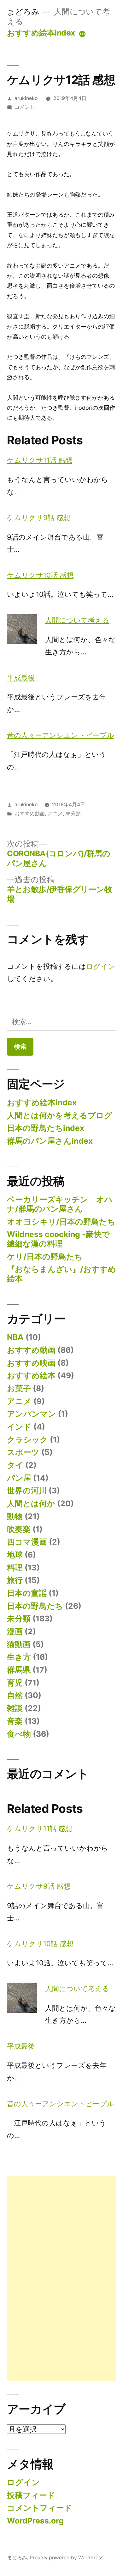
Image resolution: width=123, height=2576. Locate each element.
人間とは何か (31, 1503)
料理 (15, 1568)
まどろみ (23, 12)
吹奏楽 (19, 1529)
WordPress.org (35, 2521)
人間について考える (77, 620)
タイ (15, 1465)
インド (19, 1427)
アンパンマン (32, 1414)
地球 (15, 1555)
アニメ (55, 814)
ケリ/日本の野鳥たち (45, 1257)
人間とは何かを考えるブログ (60, 1115)
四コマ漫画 (27, 1542)
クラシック (27, 1440)
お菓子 (19, 1388)
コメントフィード (40, 2508)
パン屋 (19, 1478)
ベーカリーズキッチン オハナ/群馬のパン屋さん (60, 1204)
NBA (15, 1337)
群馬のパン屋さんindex (50, 1141)
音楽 (15, 1721)
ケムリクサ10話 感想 (40, 575)
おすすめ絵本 (31, 1375)
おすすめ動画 (30, 814)
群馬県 (19, 1670)
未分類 (73, 814)
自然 (15, 1695)
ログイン (101, 966)
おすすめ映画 (31, 1363)
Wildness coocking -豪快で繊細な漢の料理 (58, 1239)
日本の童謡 (27, 1593)
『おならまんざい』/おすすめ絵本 (61, 1274)
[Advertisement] (61, 2278)
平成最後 (21, 678)
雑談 (15, 1708)
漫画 (15, 1631)
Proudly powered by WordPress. (67, 2558)
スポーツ (23, 1452)
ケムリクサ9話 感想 (39, 518)
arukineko (26, 98)
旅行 (15, 1580)
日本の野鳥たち (35, 1606)
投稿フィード (31, 2495)
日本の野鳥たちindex (46, 1128)
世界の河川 (27, 1491)
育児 (15, 1683)
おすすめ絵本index (41, 33)
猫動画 (19, 1644)
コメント (25, 107)
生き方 (19, 1657)
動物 (15, 1516)
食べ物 (19, 1734)
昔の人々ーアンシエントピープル (61, 735)
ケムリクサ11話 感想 (40, 460)
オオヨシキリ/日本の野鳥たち (61, 1222)
